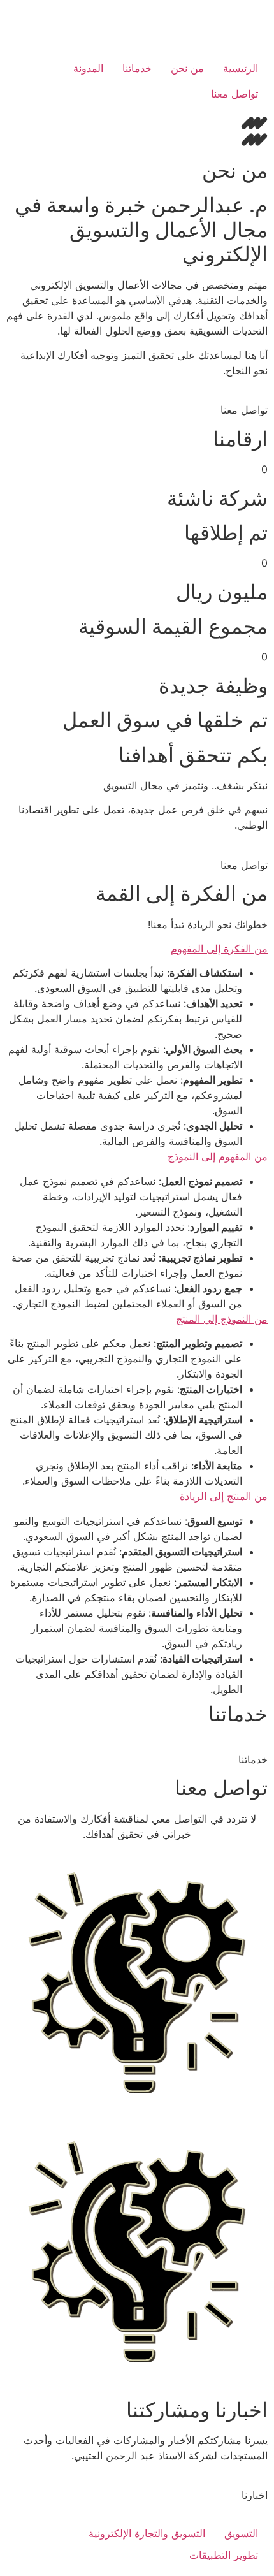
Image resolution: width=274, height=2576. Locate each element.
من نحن (187, 68)
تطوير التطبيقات (224, 2555)
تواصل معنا (234, 94)
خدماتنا (137, 68)
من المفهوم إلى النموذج (218, 1156)
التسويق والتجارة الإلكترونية (147, 2533)
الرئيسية (241, 68)
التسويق (241, 2533)
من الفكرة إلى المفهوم (219, 949)
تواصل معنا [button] (244, 410)
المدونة (88, 68)
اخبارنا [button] (255, 2495)
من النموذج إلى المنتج (222, 1319)
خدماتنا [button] (253, 1759)
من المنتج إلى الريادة (224, 1496)
